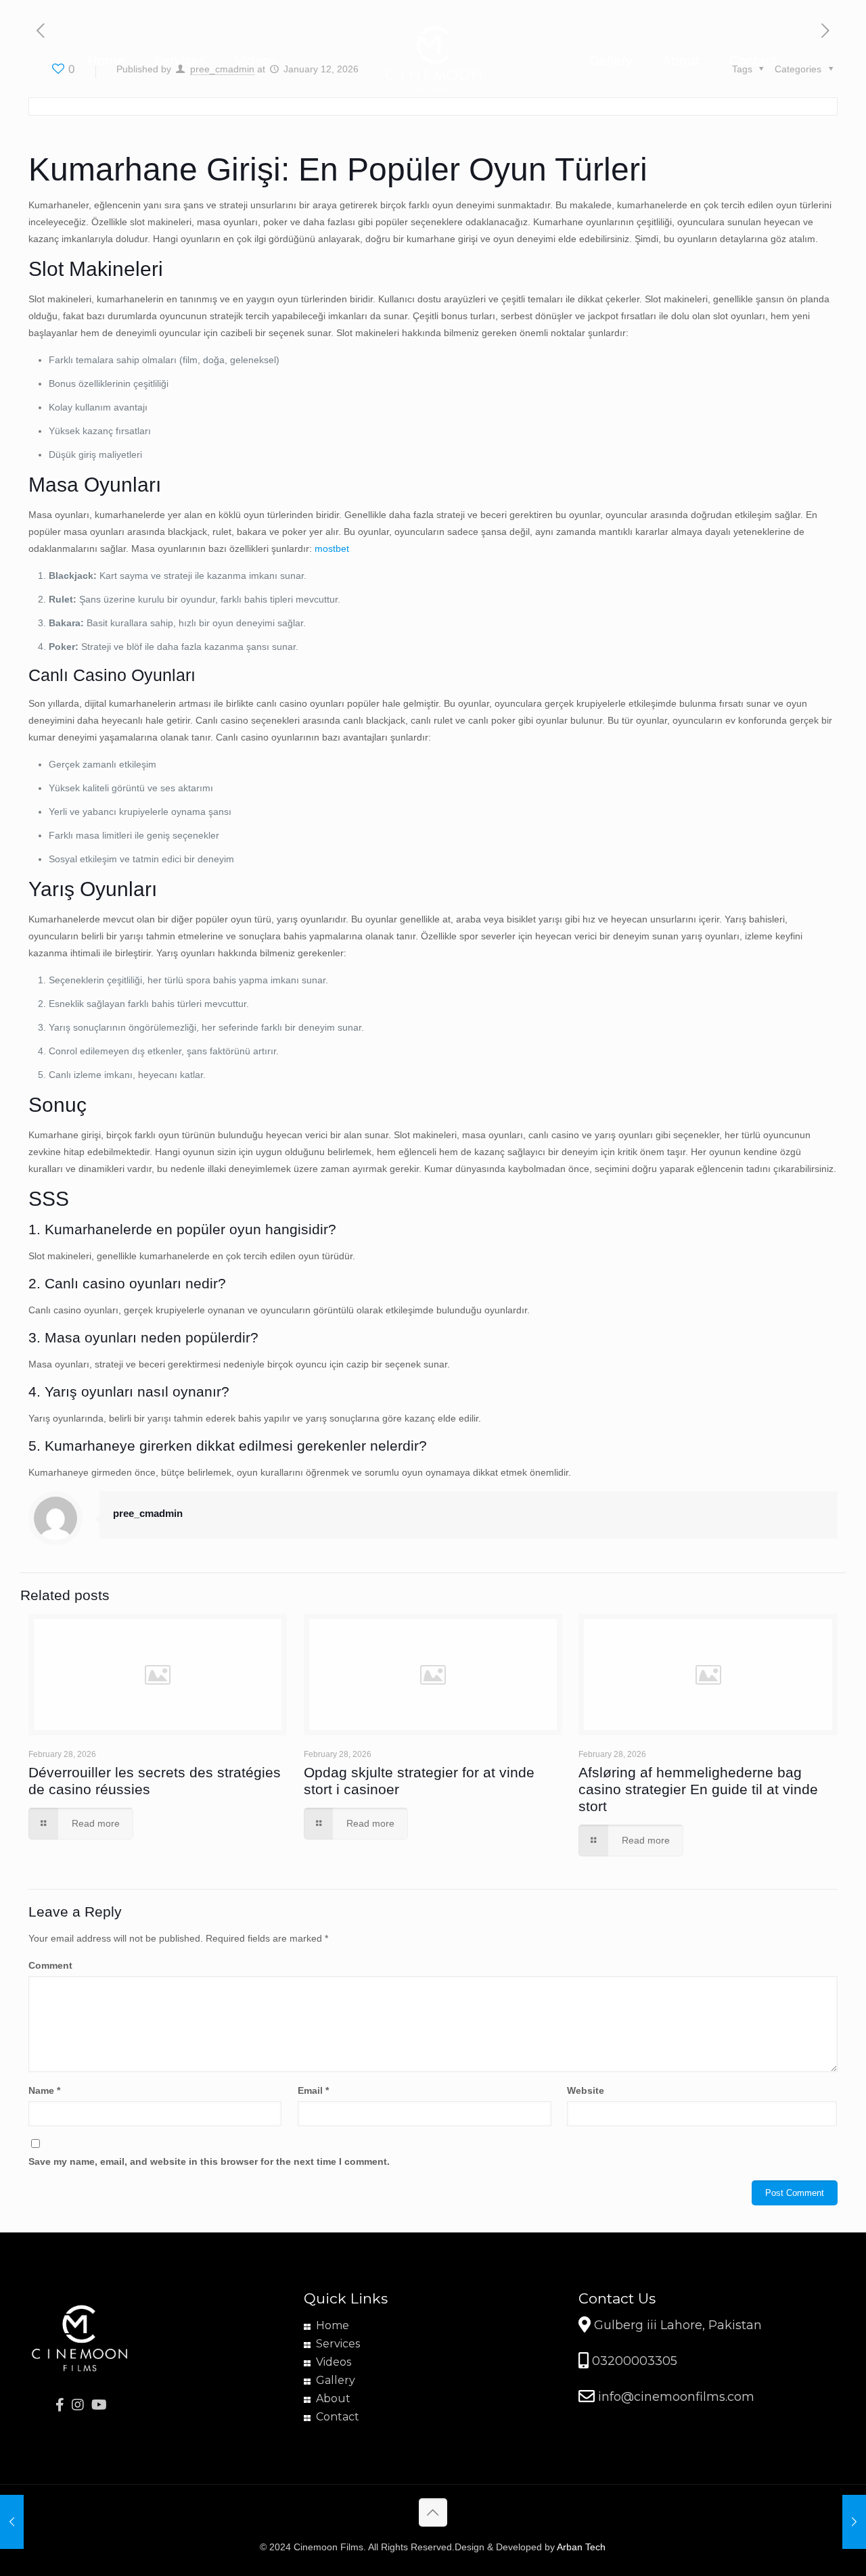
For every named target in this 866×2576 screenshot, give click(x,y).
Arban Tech (581, 2547)
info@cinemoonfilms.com (675, 2397)
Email (313, 2090)
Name (44, 2090)
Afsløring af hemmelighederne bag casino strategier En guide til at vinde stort (698, 1789)
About (333, 2398)
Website (586, 2090)
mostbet (332, 548)
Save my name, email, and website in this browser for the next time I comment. (209, 2161)
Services (338, 2344)
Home (333, 2325)
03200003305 (633, 2361)
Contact (338, 2417)
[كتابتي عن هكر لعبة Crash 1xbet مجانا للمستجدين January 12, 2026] (854, 2522)
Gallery (336, 2380)
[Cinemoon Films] (433, 61)
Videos (334, 2362)
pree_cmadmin (148, 1513)
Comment (50, 1965)
